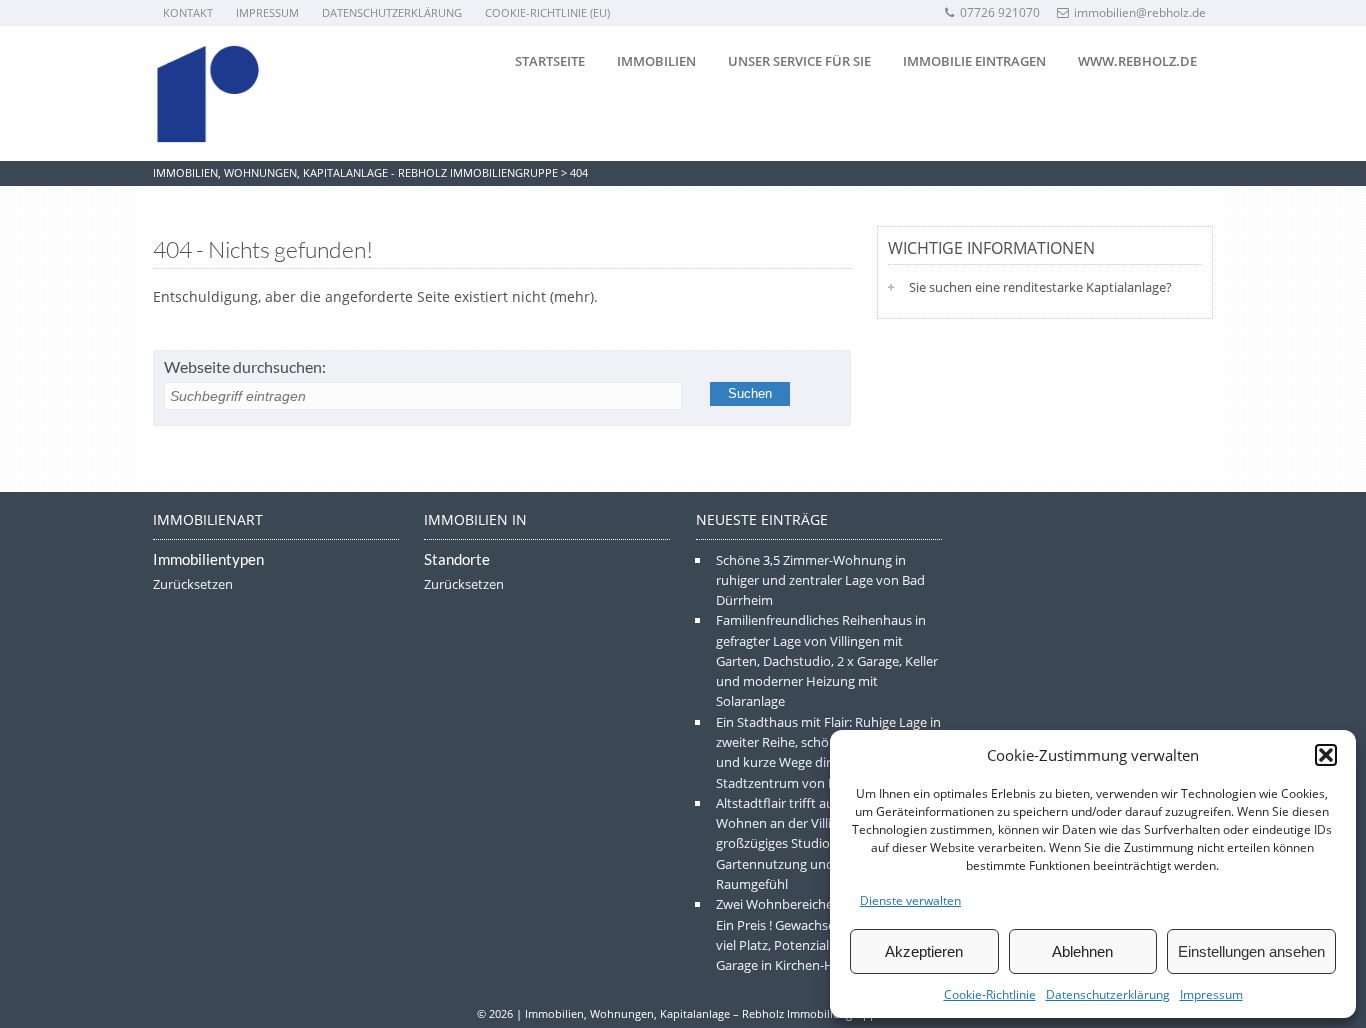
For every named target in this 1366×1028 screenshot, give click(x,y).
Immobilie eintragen (974, 61)
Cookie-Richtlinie (990, 994)
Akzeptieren (924, 951)
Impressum (1211, 994)
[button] (1326, 755)
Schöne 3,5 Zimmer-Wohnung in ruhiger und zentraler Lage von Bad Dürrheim (820, 580)
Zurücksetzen (193, 584)
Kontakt (188, 12)
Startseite (550, 61)
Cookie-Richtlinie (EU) (547, 12)
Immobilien (656, 61)
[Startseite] (208, 94)
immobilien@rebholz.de (1140, 12)
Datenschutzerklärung (1108, 994)
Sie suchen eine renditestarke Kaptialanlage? (1040, 287)
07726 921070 (1000, 12)
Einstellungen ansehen (1251, 951)
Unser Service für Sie (799, 61)
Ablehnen (1082, 951)
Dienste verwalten (910, 900)
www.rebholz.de (1137, 61)
